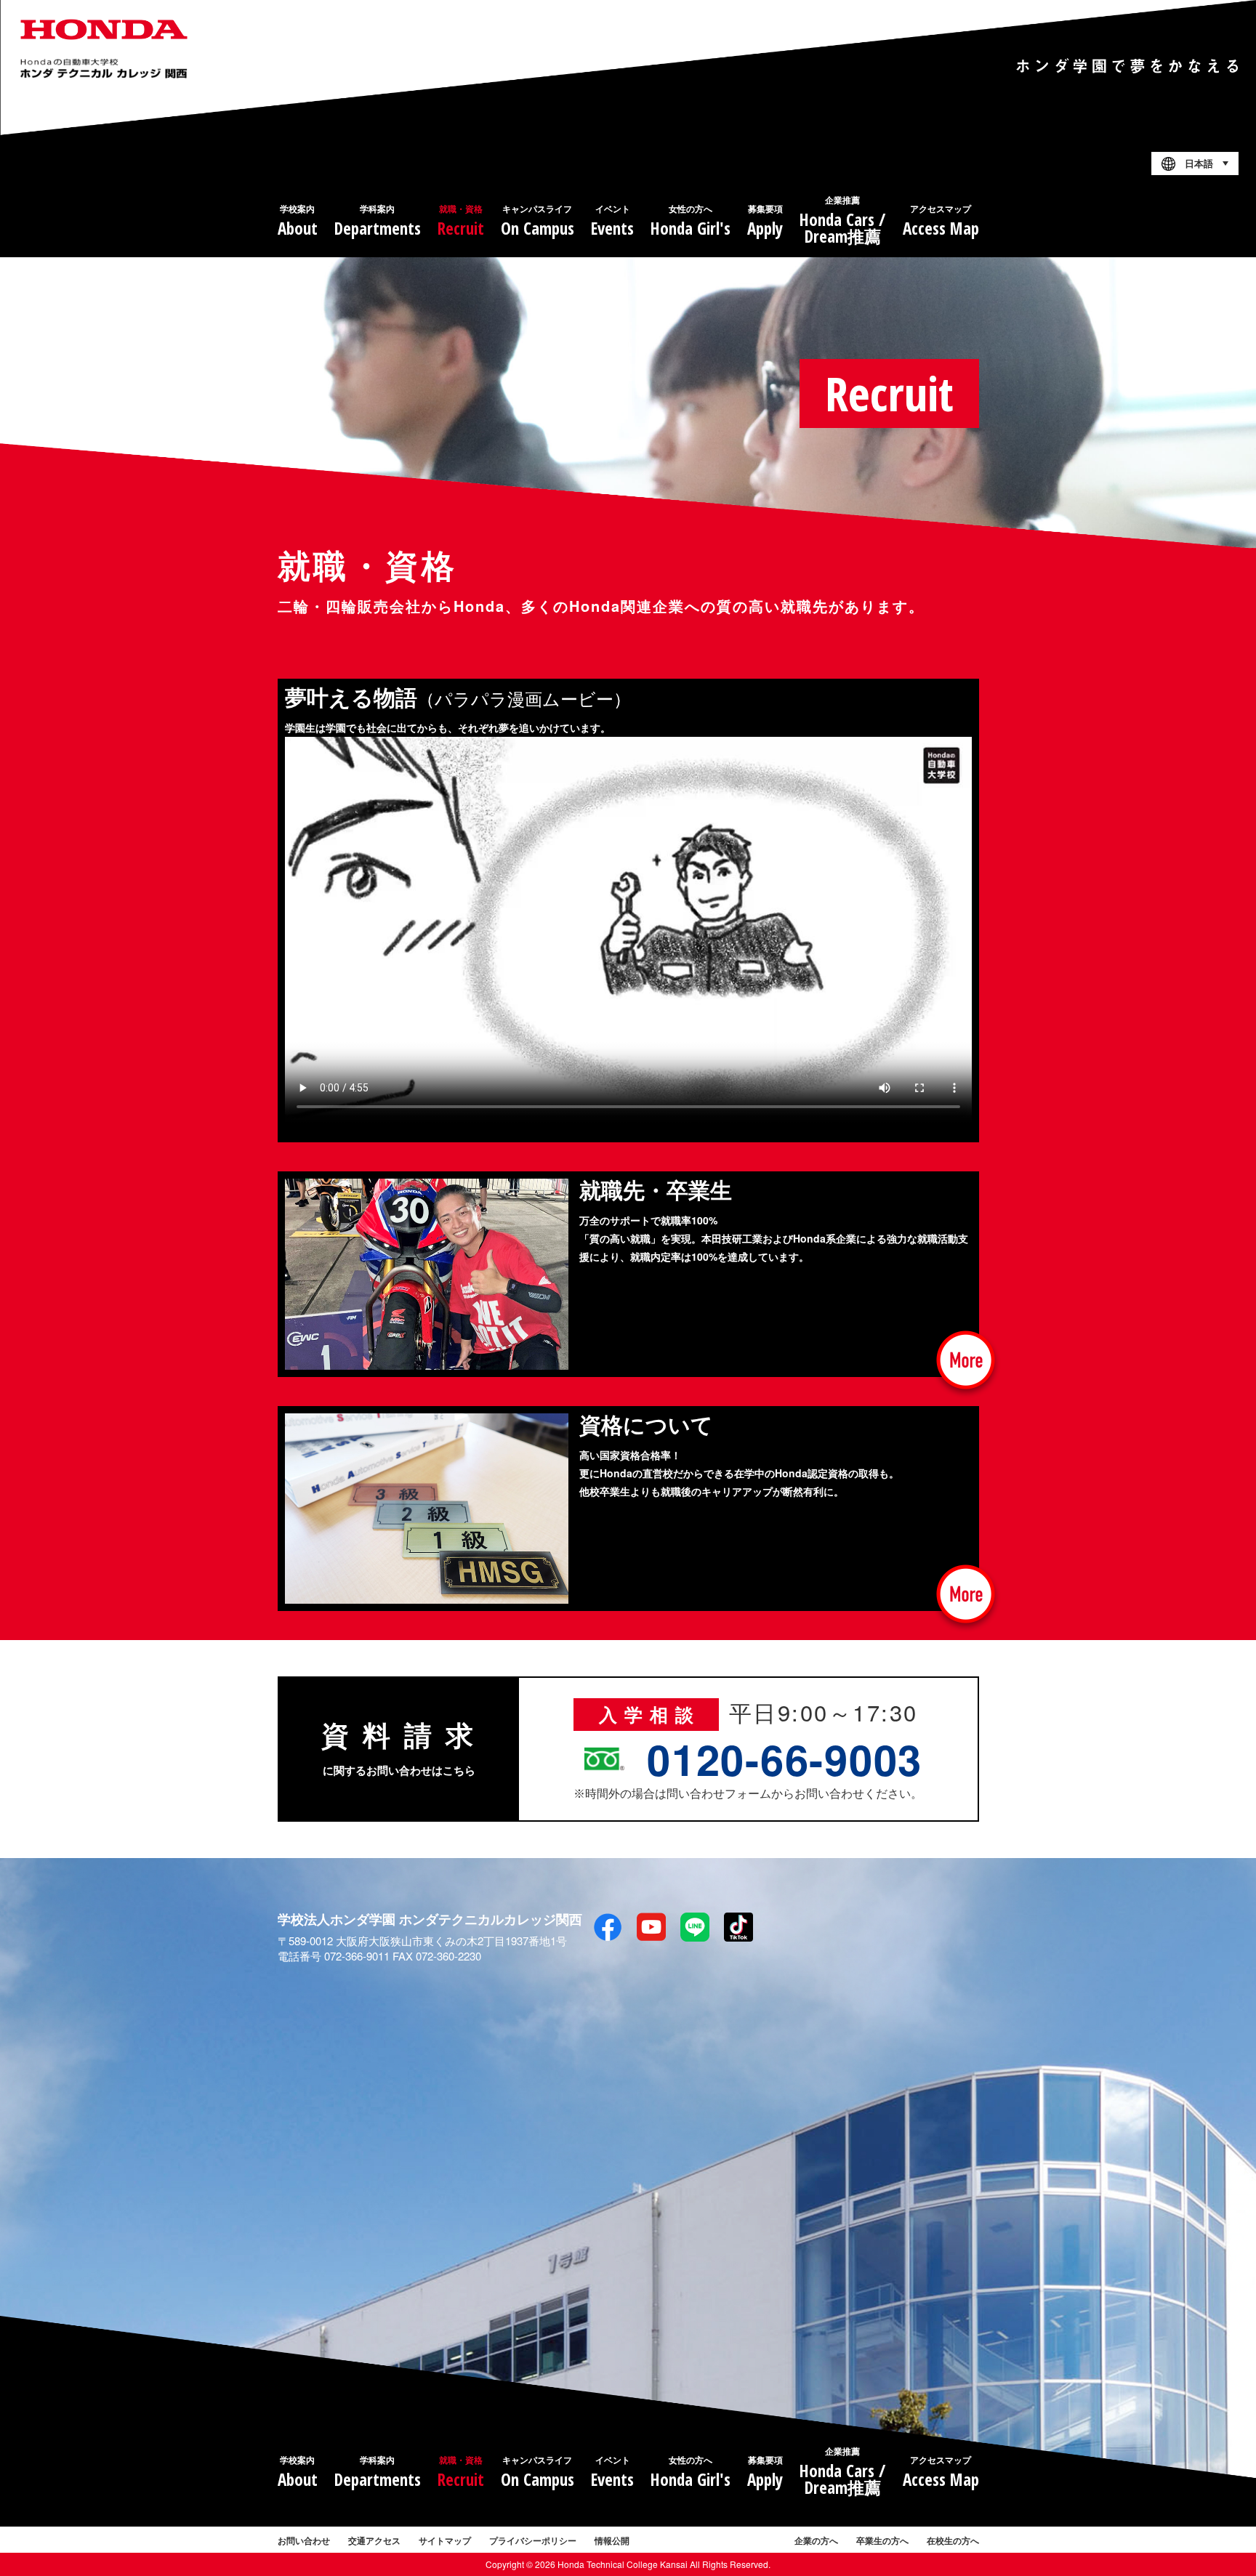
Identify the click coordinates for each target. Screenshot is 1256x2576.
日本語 (1199, 164)
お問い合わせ (304, 2540)
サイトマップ (445, 2540)
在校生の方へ (953, 2540)
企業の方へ (816, 2540)
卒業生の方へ (882, 2540)
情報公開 (612, 2540)
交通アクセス (374, 2540)
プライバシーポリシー (533, 2540)
